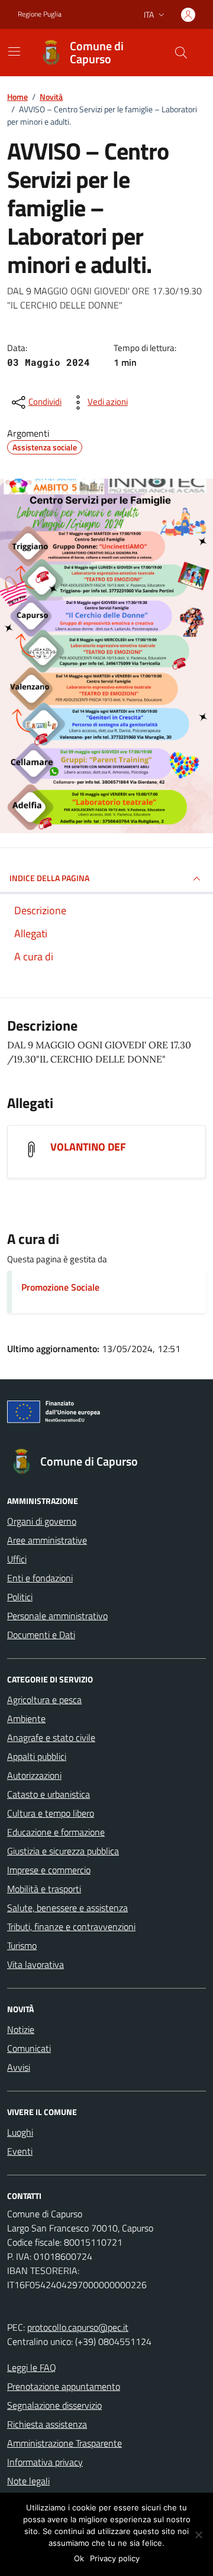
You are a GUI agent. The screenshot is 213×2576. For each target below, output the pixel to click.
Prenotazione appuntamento (64, 2386)
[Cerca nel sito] (181, 53)
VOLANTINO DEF (88, 1147)
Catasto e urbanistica (49, 1794)
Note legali (28, 2481)
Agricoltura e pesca (44, 1700)
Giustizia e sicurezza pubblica (63, 1851)
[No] (198, 2535)
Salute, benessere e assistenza (67, 1908)
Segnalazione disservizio (54, 2405)
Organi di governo (42, 1521)
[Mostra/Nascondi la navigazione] (14, 51)
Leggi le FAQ (32, 2367)
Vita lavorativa (35, 1964)
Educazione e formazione (56, 1832)
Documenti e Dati (41, 1635)
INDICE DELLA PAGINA (49, 878)
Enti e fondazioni (40, 1578)
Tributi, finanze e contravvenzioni (71, 1927)
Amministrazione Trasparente (64, 2443)
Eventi (20, 2151)
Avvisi (19, 2067)
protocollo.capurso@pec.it (78, 2327)
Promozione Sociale (60, 1287)
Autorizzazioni (34, 1775)
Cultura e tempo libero (51, 1813)
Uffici (17, 1559)
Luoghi (20, 2132)
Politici (20, 1597)
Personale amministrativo (57, 1616)
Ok (79, 2558)
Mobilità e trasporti (44, 1889)
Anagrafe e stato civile (51, 1737)
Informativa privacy (45, 2462)
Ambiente (26, 1719)
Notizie (21, 2029)
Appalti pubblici (37, 1756)
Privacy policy (115, 2558)
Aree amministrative (47, 1540)
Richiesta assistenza (47, 2424)
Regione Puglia (40, 14)
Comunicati (29, 2048)
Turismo (22, 1945)
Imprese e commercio (49, 1870)
